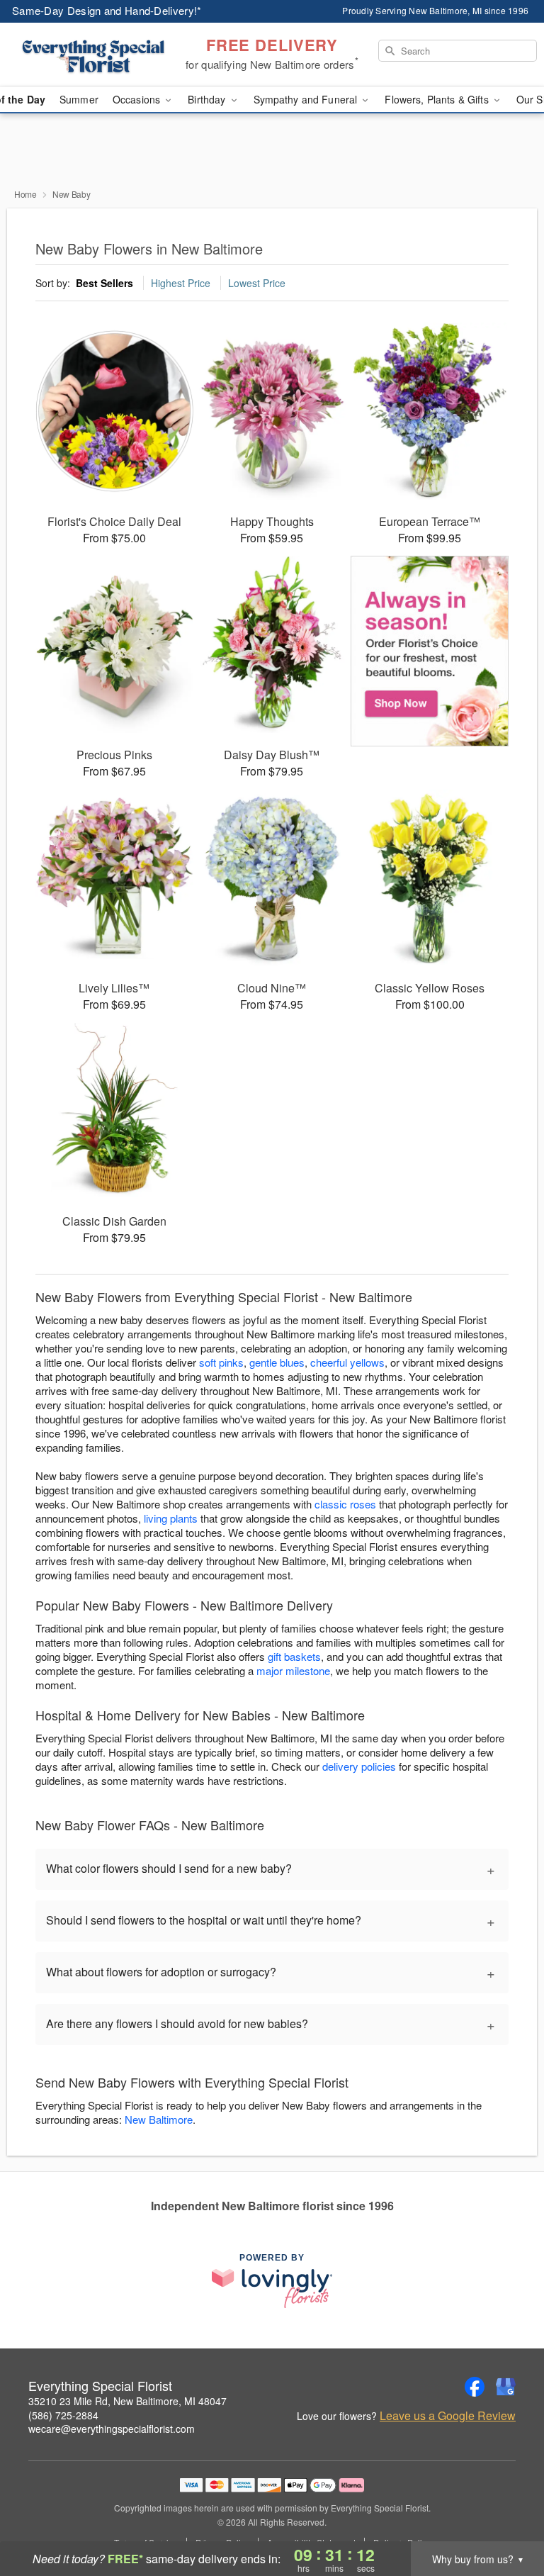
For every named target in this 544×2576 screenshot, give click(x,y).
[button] (507, 2516)
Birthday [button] (208, 99)
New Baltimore (159, 2119)
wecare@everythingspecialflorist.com (112, 2429)
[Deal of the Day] (430, 651)
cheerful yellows (347, 1362)
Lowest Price (257, 283)
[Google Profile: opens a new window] (506, 2387)
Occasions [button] (138, 99)
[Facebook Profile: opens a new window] (475, 2387)
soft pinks (221, 1362)
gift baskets (294, 1656)
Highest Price (181, 283)
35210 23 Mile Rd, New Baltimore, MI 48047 (127, 2401)
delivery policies (359, 1766)
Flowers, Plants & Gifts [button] (438, 99)
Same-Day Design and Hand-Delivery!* (107, 10)
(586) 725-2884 (63, 2415)
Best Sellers (104, 283)
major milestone (293, 1670)
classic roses (345, 1504)
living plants (171, 1518)
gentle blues (277, 1362)
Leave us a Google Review (448, 2416)
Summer (79, 99)
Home (25, 194)
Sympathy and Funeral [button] (307, 99)
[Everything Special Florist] (93, 55)
